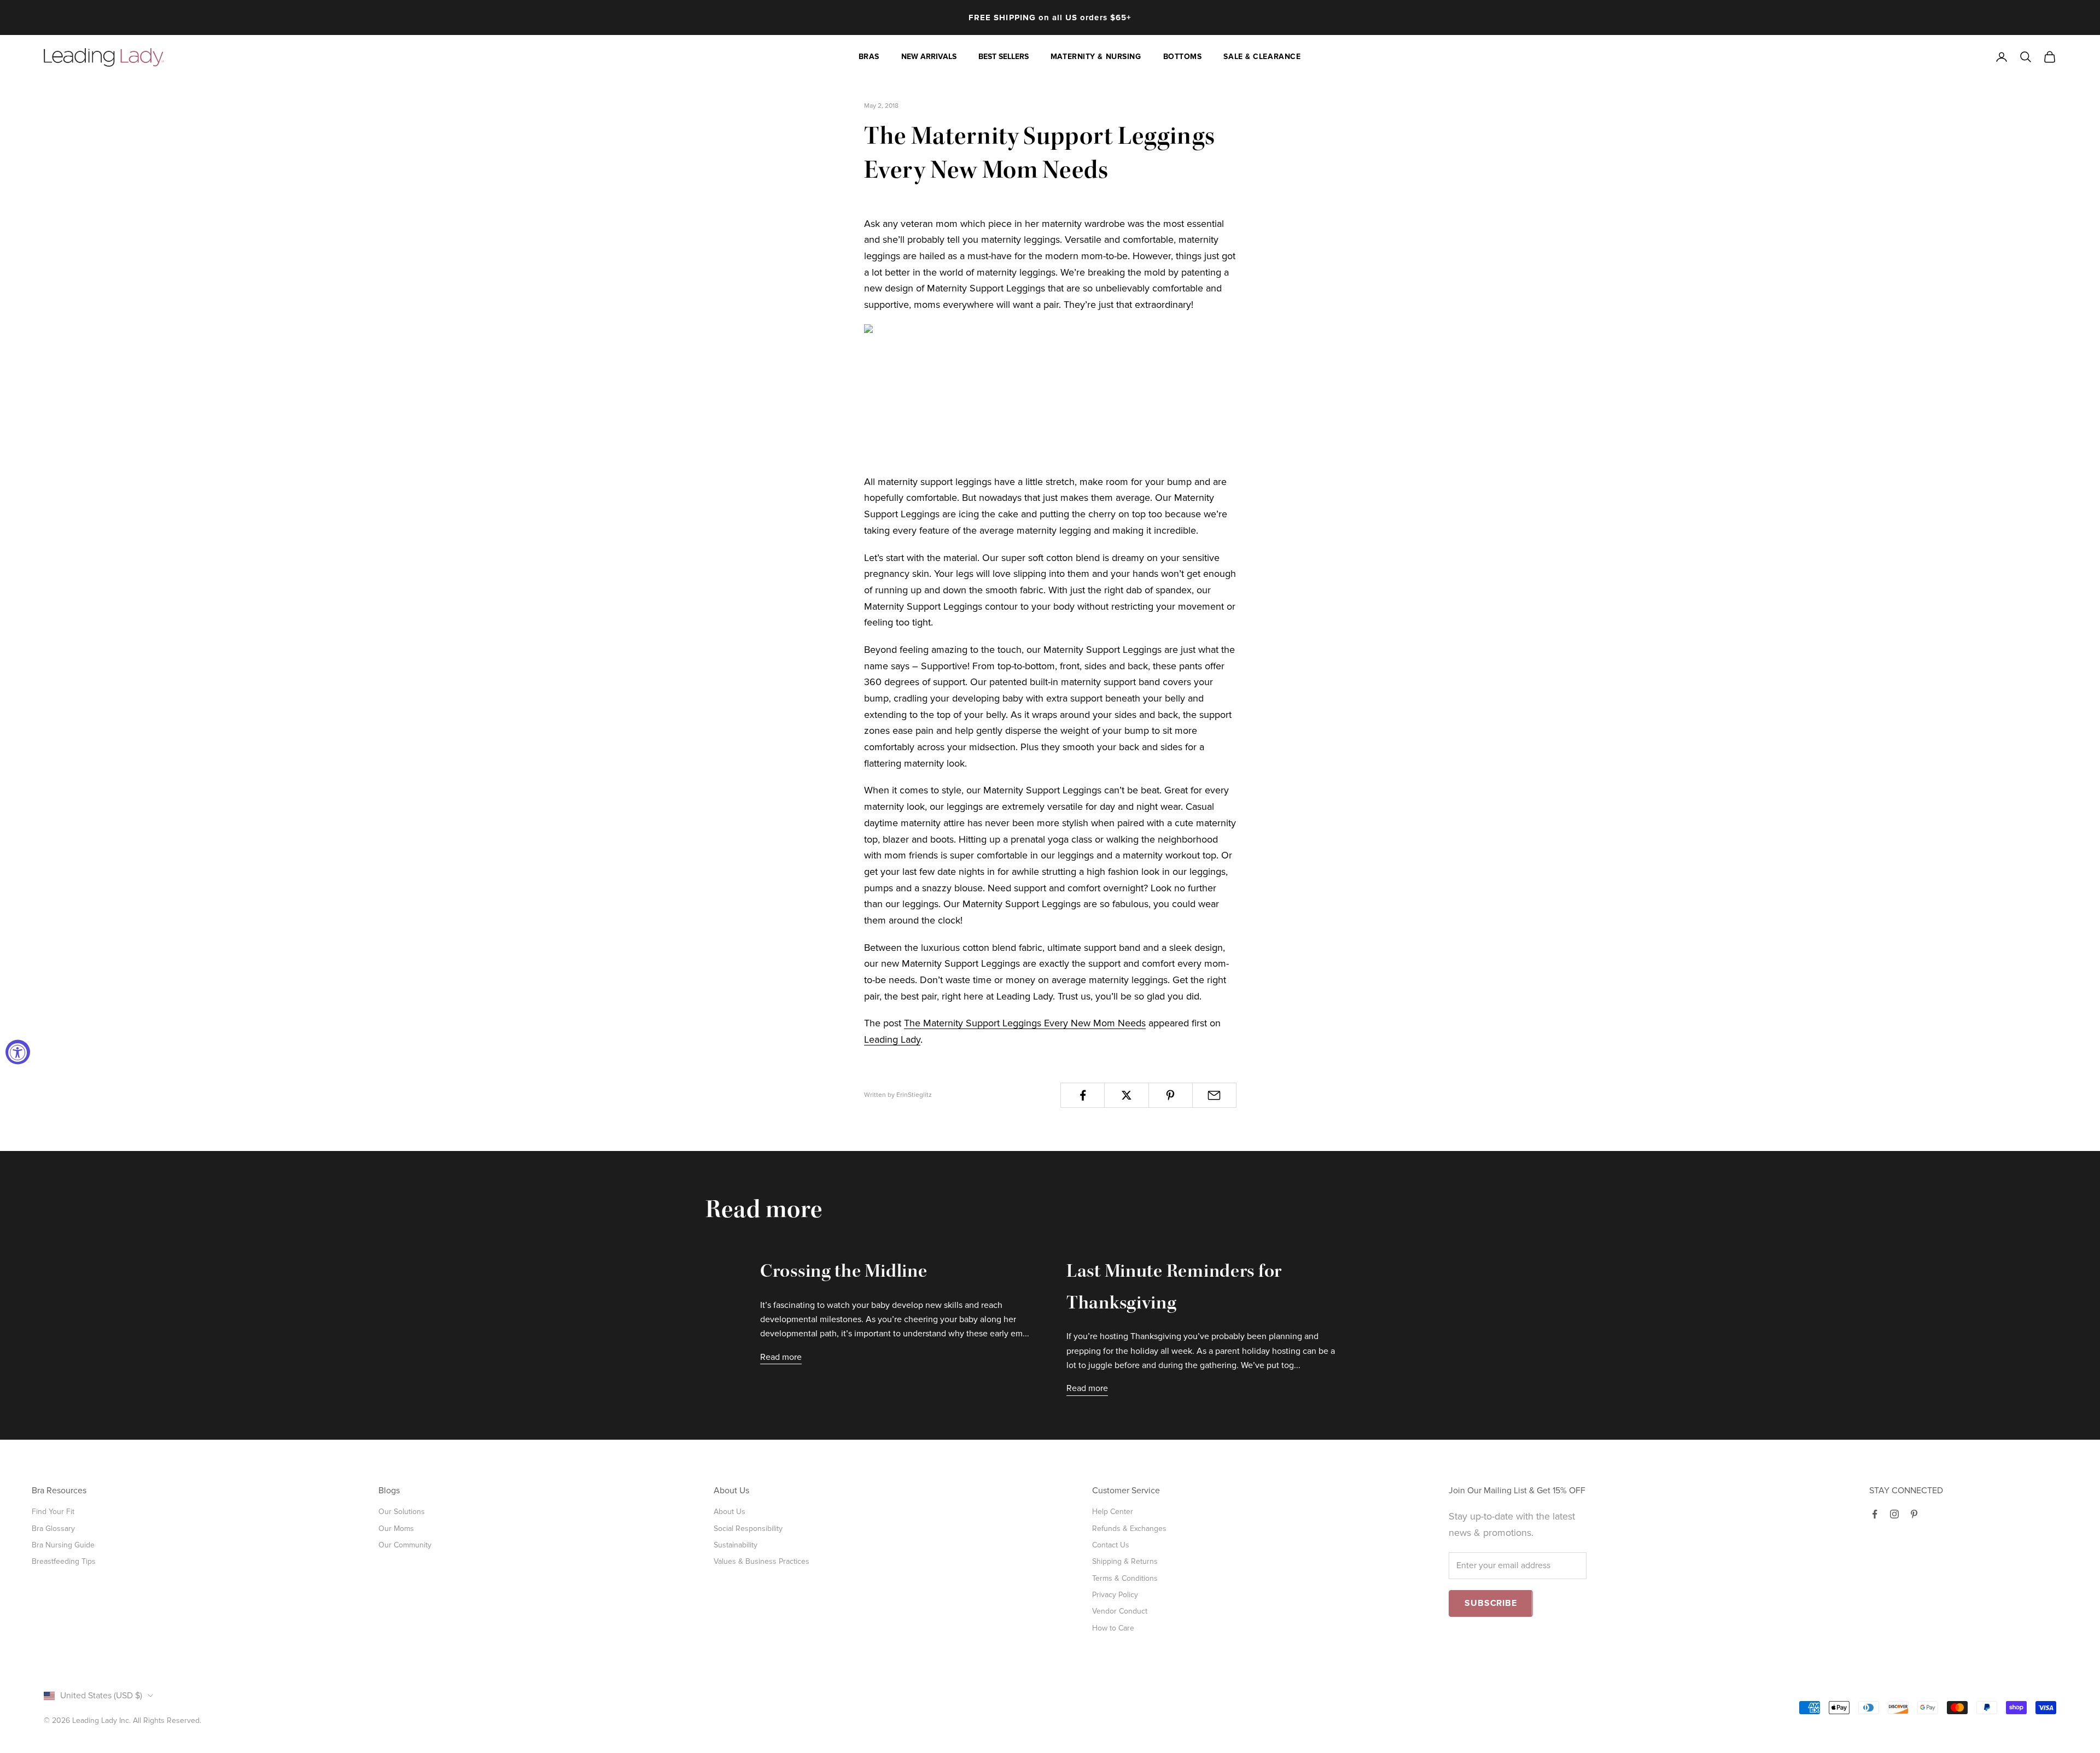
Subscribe (1491, 1603)
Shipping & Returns (1125, 1561)
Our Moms (396, 1529)
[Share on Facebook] (1083, 1095)
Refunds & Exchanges (1129, 1529)
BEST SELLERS (1004, 57)
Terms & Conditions (1125, 1578)
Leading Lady (892, 1039)
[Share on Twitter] (1126, 1095)
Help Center (1113, 1512)
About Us (730, 1512)
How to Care (1113, 1628)
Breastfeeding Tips (64, 1561)
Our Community (405, 1545)
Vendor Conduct (1120, 1611)
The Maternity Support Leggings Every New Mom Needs (1025, 1023)
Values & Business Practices (762, 1561)
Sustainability (736, 1545)
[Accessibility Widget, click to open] (18, 1052)
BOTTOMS (1183, 57)
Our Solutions (402, 1512)
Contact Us (1111, 1545)
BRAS (869, 57)
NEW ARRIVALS (929, 57)
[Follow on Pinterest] (1914, 1514)
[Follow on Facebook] (1875, 1514)
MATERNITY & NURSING (1096, 57)
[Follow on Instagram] (1894, 1514)
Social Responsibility (748, 1529)
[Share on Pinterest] (1171, 1095)
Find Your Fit (53, 1512)
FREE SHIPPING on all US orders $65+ (1050, 17)
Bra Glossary (53, 1529)
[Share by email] (1214, 1095)
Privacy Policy (1115, 1595)
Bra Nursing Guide (63, 1545)
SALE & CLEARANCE (1262, 57)
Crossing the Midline (844, 1273)
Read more (781, 1357)
